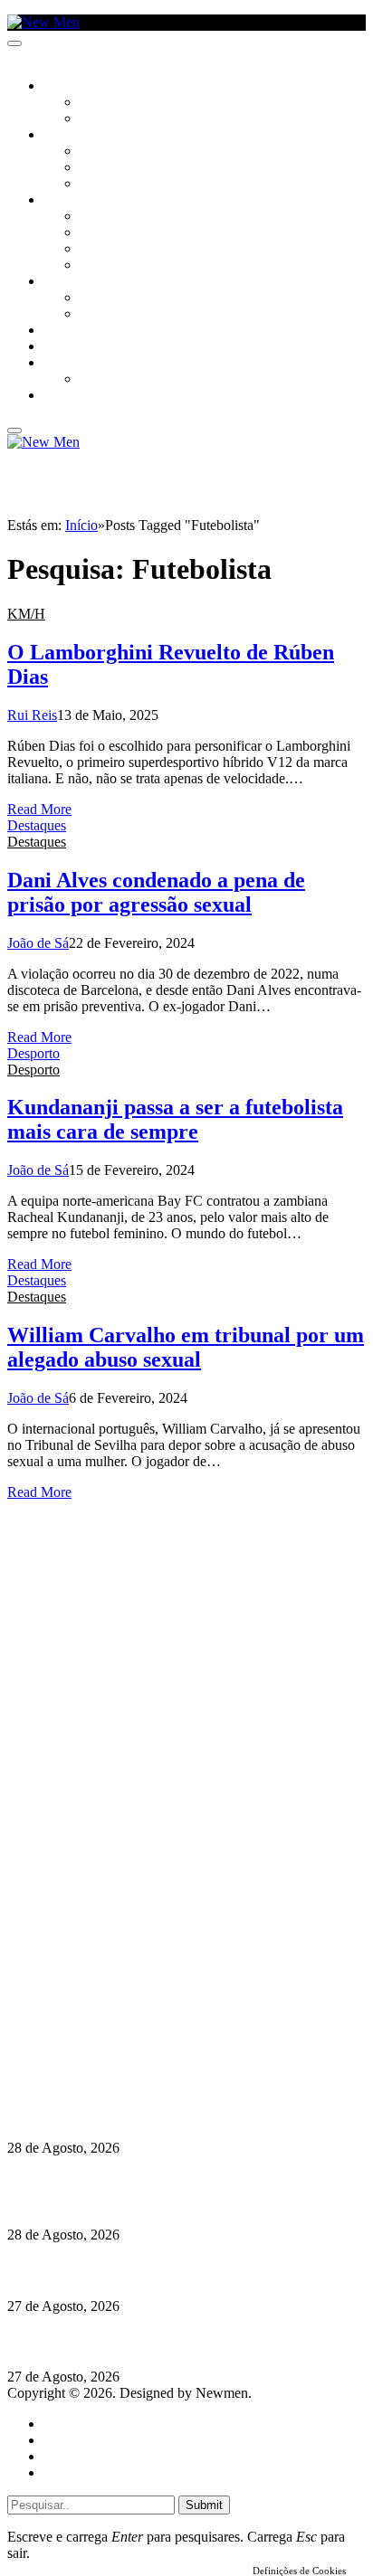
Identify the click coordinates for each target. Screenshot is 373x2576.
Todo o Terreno (127, 380)
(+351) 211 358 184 (129, 1995)
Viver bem (110, 250)
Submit (204, 2505)
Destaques (37, 825)
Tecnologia (115, 266)
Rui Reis (32, 715)
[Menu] (14, 43)
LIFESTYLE (72, 201)
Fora (95, 315)
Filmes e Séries (123, 168)
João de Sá (38, 943)
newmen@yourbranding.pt (149, 1979)
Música (101, 185)
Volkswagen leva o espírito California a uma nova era (171, 2341)
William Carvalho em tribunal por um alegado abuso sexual (186, 1347)
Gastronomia (85, 331)
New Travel (77, 396)
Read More (39, 809)
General (66, 2440)
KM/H (58, 347)
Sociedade (75, 87)
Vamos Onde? (82, 282)
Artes (96, 152)
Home (61, 2424)
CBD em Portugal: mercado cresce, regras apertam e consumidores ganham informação (169, 2103)
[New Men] (43, 22)
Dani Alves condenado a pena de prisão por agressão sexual (156, 892)
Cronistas (110, 103)
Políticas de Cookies (118, 2060)
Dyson (99, 217)
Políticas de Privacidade (128, 2044)
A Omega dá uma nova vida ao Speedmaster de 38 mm (174, 2270)
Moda (97, 233)
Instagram (100, 2011)
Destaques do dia (92, 2472)
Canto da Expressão (141, 119)
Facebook (100, 2027)
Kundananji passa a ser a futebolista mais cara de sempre (175, 1119)
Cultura (69, 136)
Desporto (72, 364)
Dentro (102, 298)
